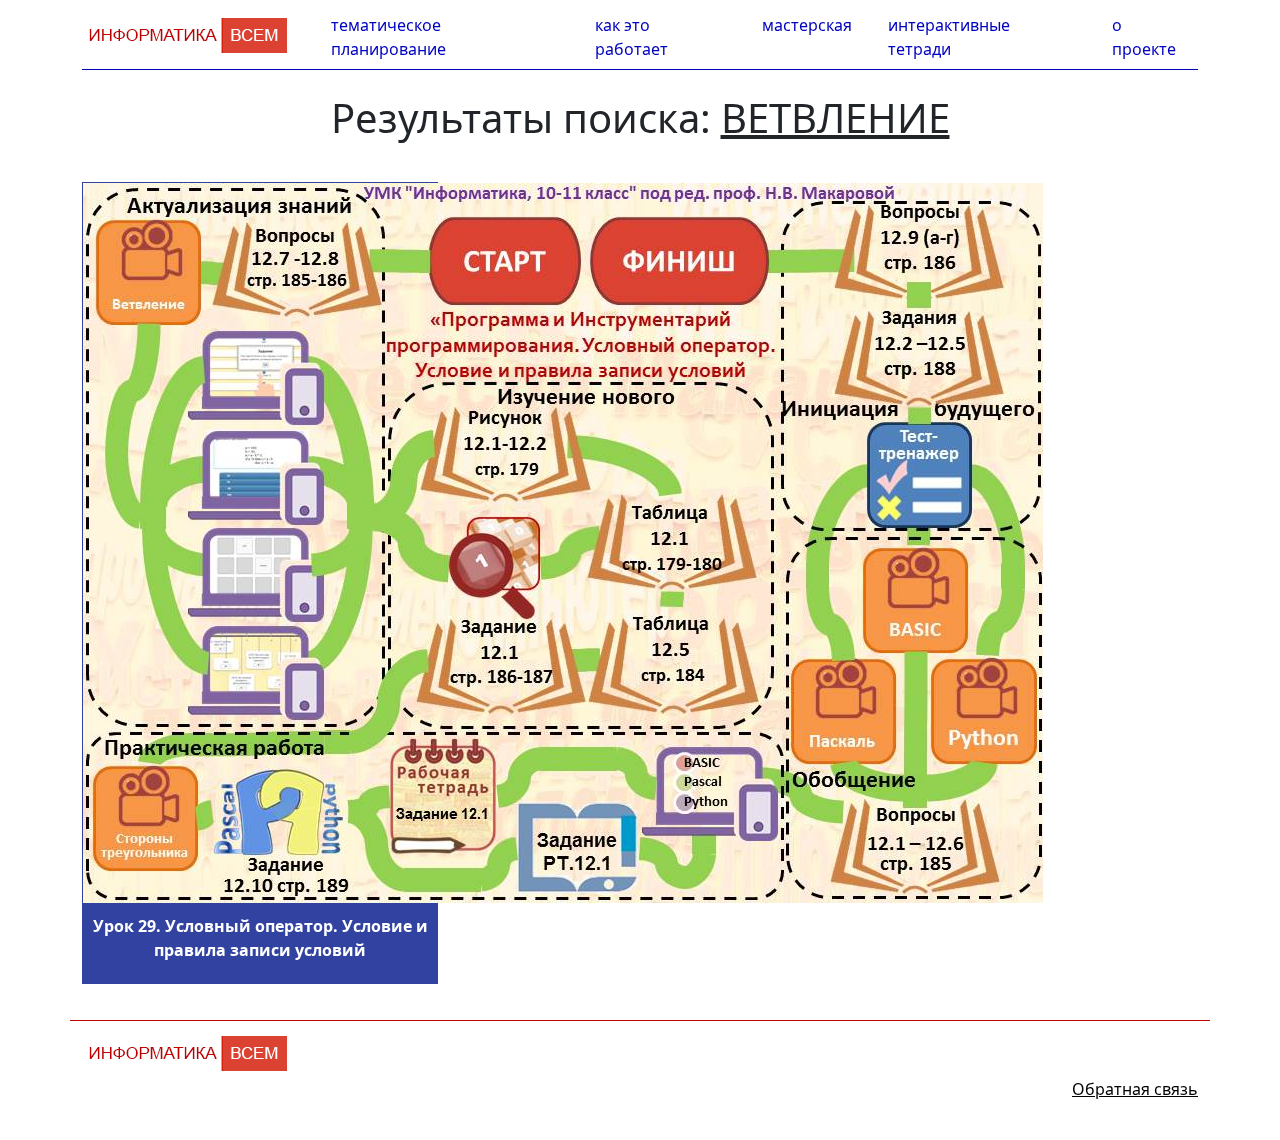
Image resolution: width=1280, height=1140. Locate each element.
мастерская (807, 25)
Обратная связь (1135, 1089)
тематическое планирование (388, 37)
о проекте (1144, 37)
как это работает (631, 37)
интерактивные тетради (949, 37)
